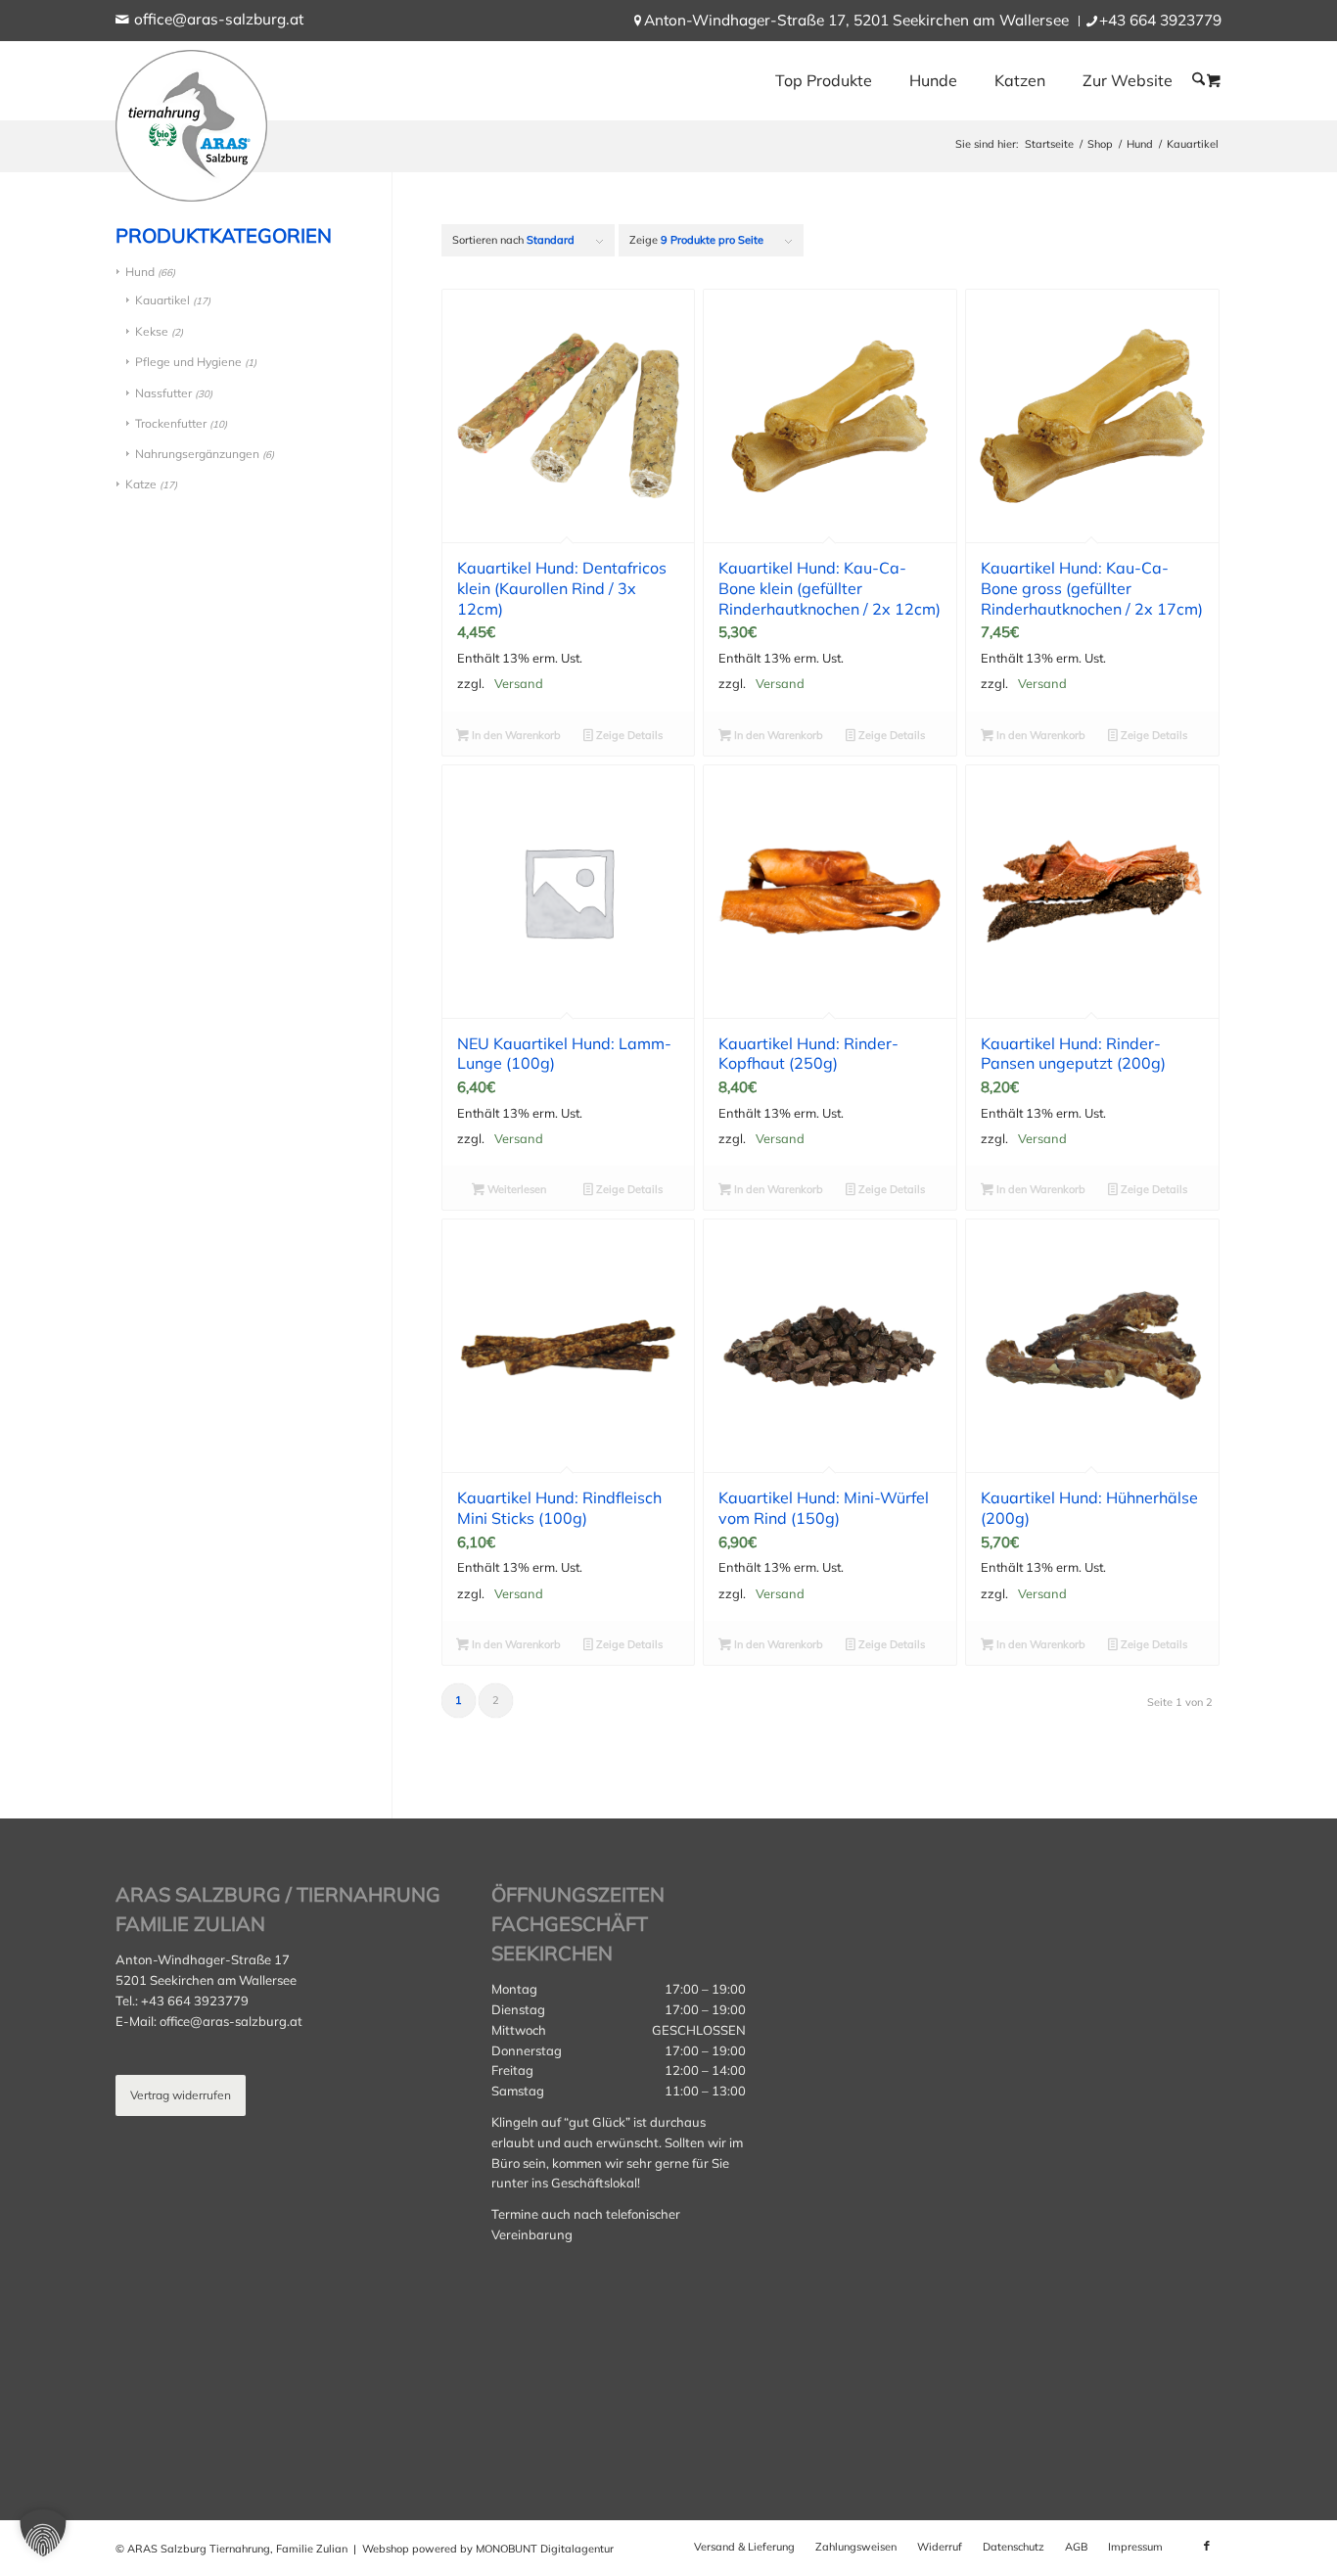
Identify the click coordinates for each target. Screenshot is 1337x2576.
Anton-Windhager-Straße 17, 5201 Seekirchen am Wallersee (856, 20)
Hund (140, 272)
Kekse (152, 331)
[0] (1214, 80)
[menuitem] (857, 21)
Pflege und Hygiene (188, 362)
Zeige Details (628, 735)
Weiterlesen (515, 1189)
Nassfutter (163, 393)
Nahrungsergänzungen (197, 454)
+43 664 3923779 (1160, 20)
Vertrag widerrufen (181, 2095)
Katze (141, 484)
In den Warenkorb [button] (515, 735)
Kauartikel (162, 300)
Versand (519, 683)
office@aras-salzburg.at (219, 19)
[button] (43, 2533)
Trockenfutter (171, 423)
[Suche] (1199, 79)
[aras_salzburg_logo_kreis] (191, 121)
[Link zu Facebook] (1207, 2546)
